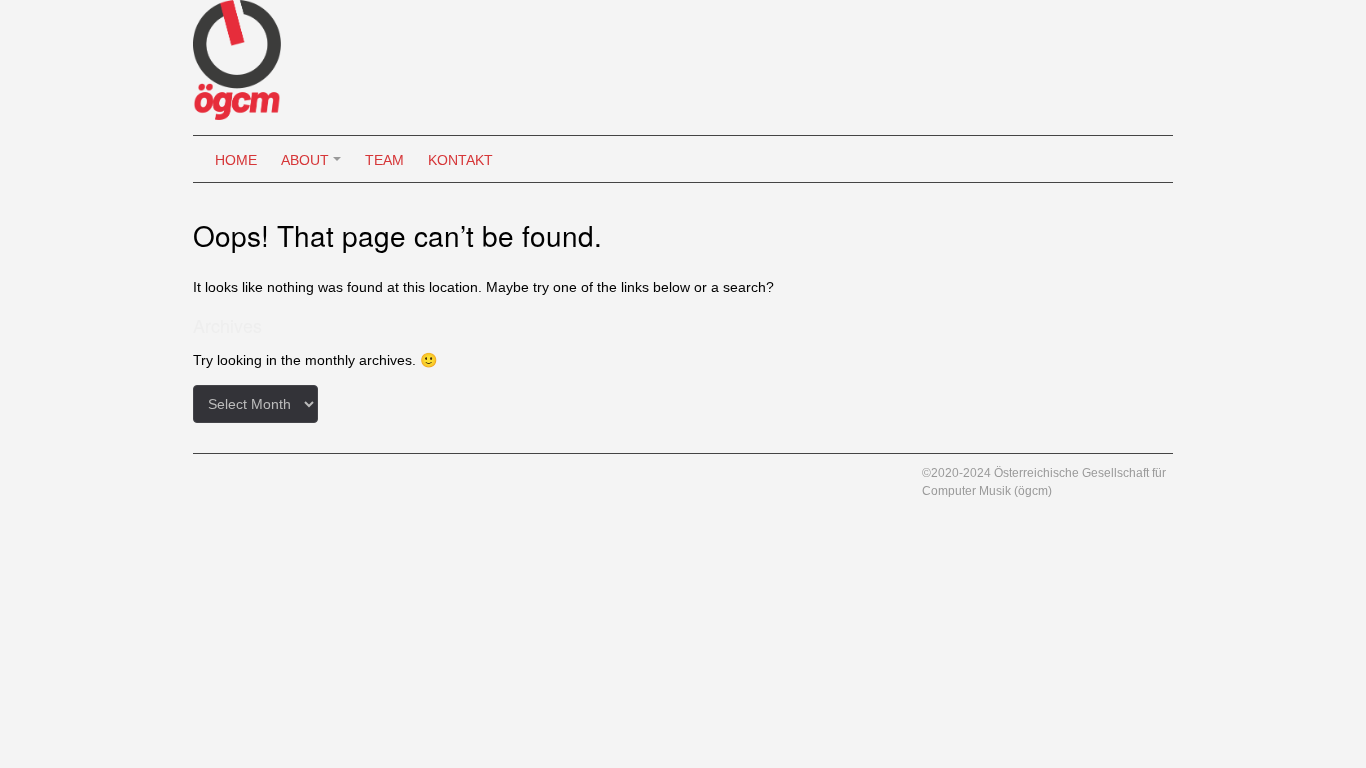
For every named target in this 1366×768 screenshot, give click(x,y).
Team (384, 160)
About (314, 167)
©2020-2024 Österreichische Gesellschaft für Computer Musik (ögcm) (1044, 482)
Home (236, 160)
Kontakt (460, 160)
